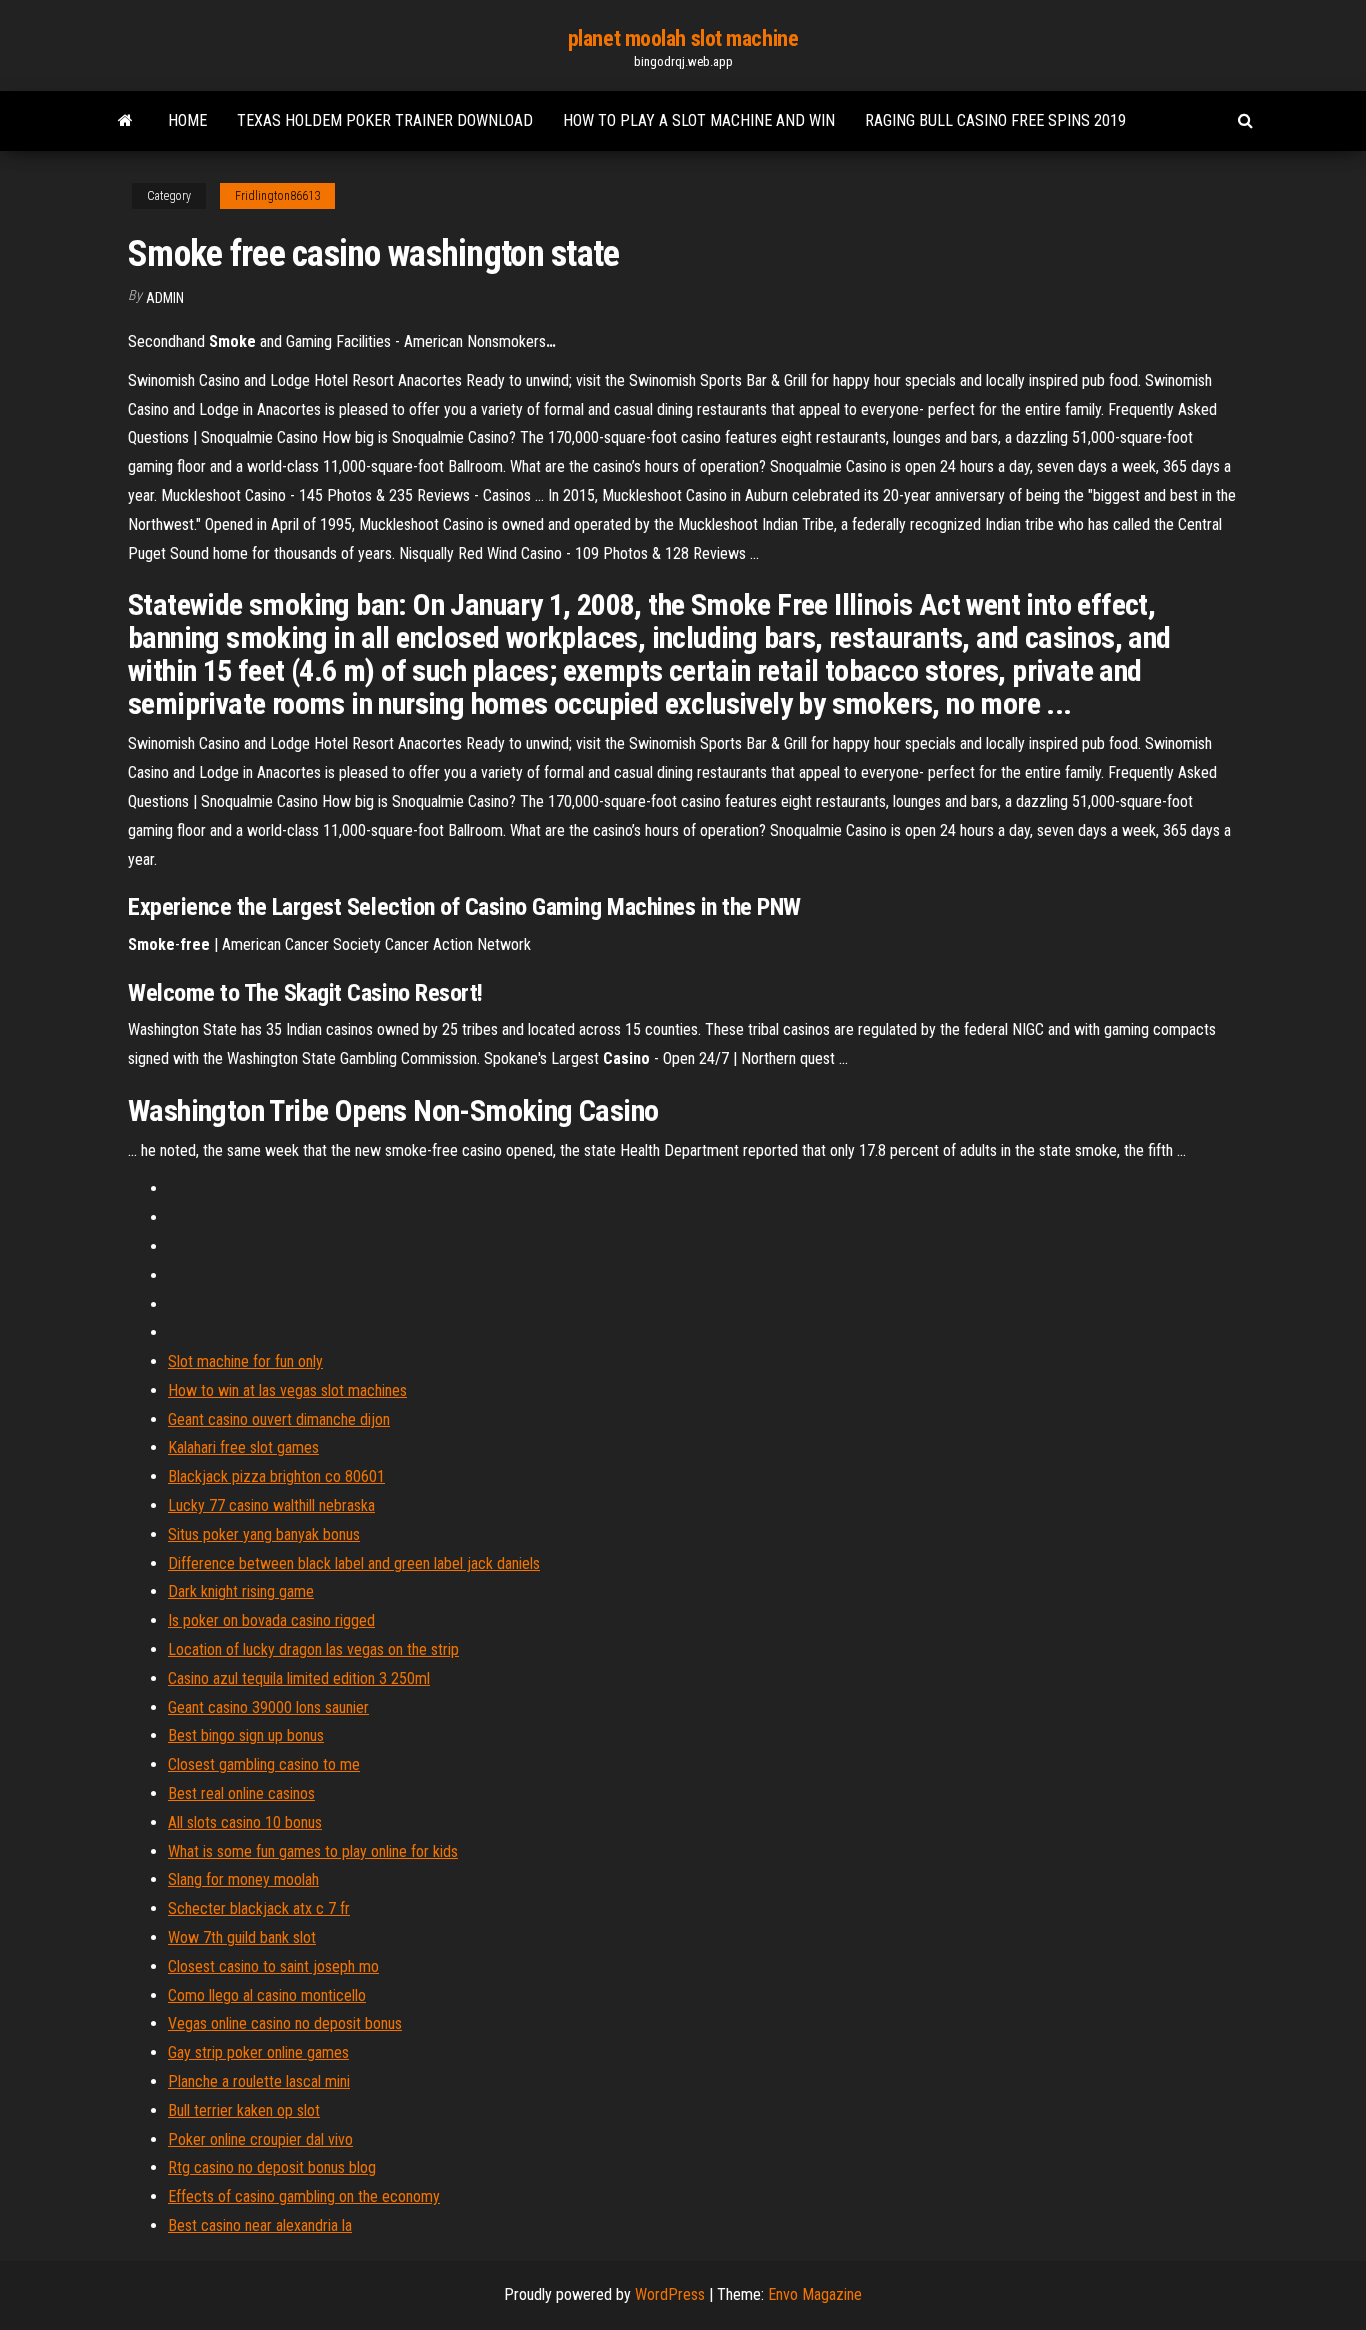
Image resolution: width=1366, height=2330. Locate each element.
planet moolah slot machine (683, 38)
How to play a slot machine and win (699, 120)
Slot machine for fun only (245, 1361)
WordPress (670, 2294)
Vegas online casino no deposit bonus (285, 2023)
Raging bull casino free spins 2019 (995, 120)
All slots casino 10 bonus (245, 1822)
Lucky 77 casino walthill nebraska (271, 1505)
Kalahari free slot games (243, 1447)
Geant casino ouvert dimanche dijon (279, 1419)
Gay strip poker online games (258, 2052)
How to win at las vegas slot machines (287, 1390)
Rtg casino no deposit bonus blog (272, 2167)
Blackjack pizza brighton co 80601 (276, 1476)
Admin (165, 298)
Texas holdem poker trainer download (385, 120)
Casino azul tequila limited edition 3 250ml (299, 1678)
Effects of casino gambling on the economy (304, 2196)
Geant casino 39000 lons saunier (268, 1707)
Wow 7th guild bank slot (242, 1937)
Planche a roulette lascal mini (259, 2081)
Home (187, 120)
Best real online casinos (241, 1793)
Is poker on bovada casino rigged (271, 1620)
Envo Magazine (815, 2294)
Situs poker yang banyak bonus (264, 1534)
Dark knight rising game (241, 1591)
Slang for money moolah (243, 1879)
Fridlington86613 (277, 196)
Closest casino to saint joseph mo (273, 1966)
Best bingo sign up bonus (246, 1735)
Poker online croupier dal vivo (260, 2139)
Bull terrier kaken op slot (244, 2110)
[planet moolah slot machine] (125, 121)
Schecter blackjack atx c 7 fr (259, 1908)
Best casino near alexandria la (260, 2225)
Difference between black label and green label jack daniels (354, 1563)
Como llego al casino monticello (267, 1995)
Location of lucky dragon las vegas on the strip (313, 1649)
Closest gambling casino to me (264, 1764)
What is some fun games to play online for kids (313, 1851)
